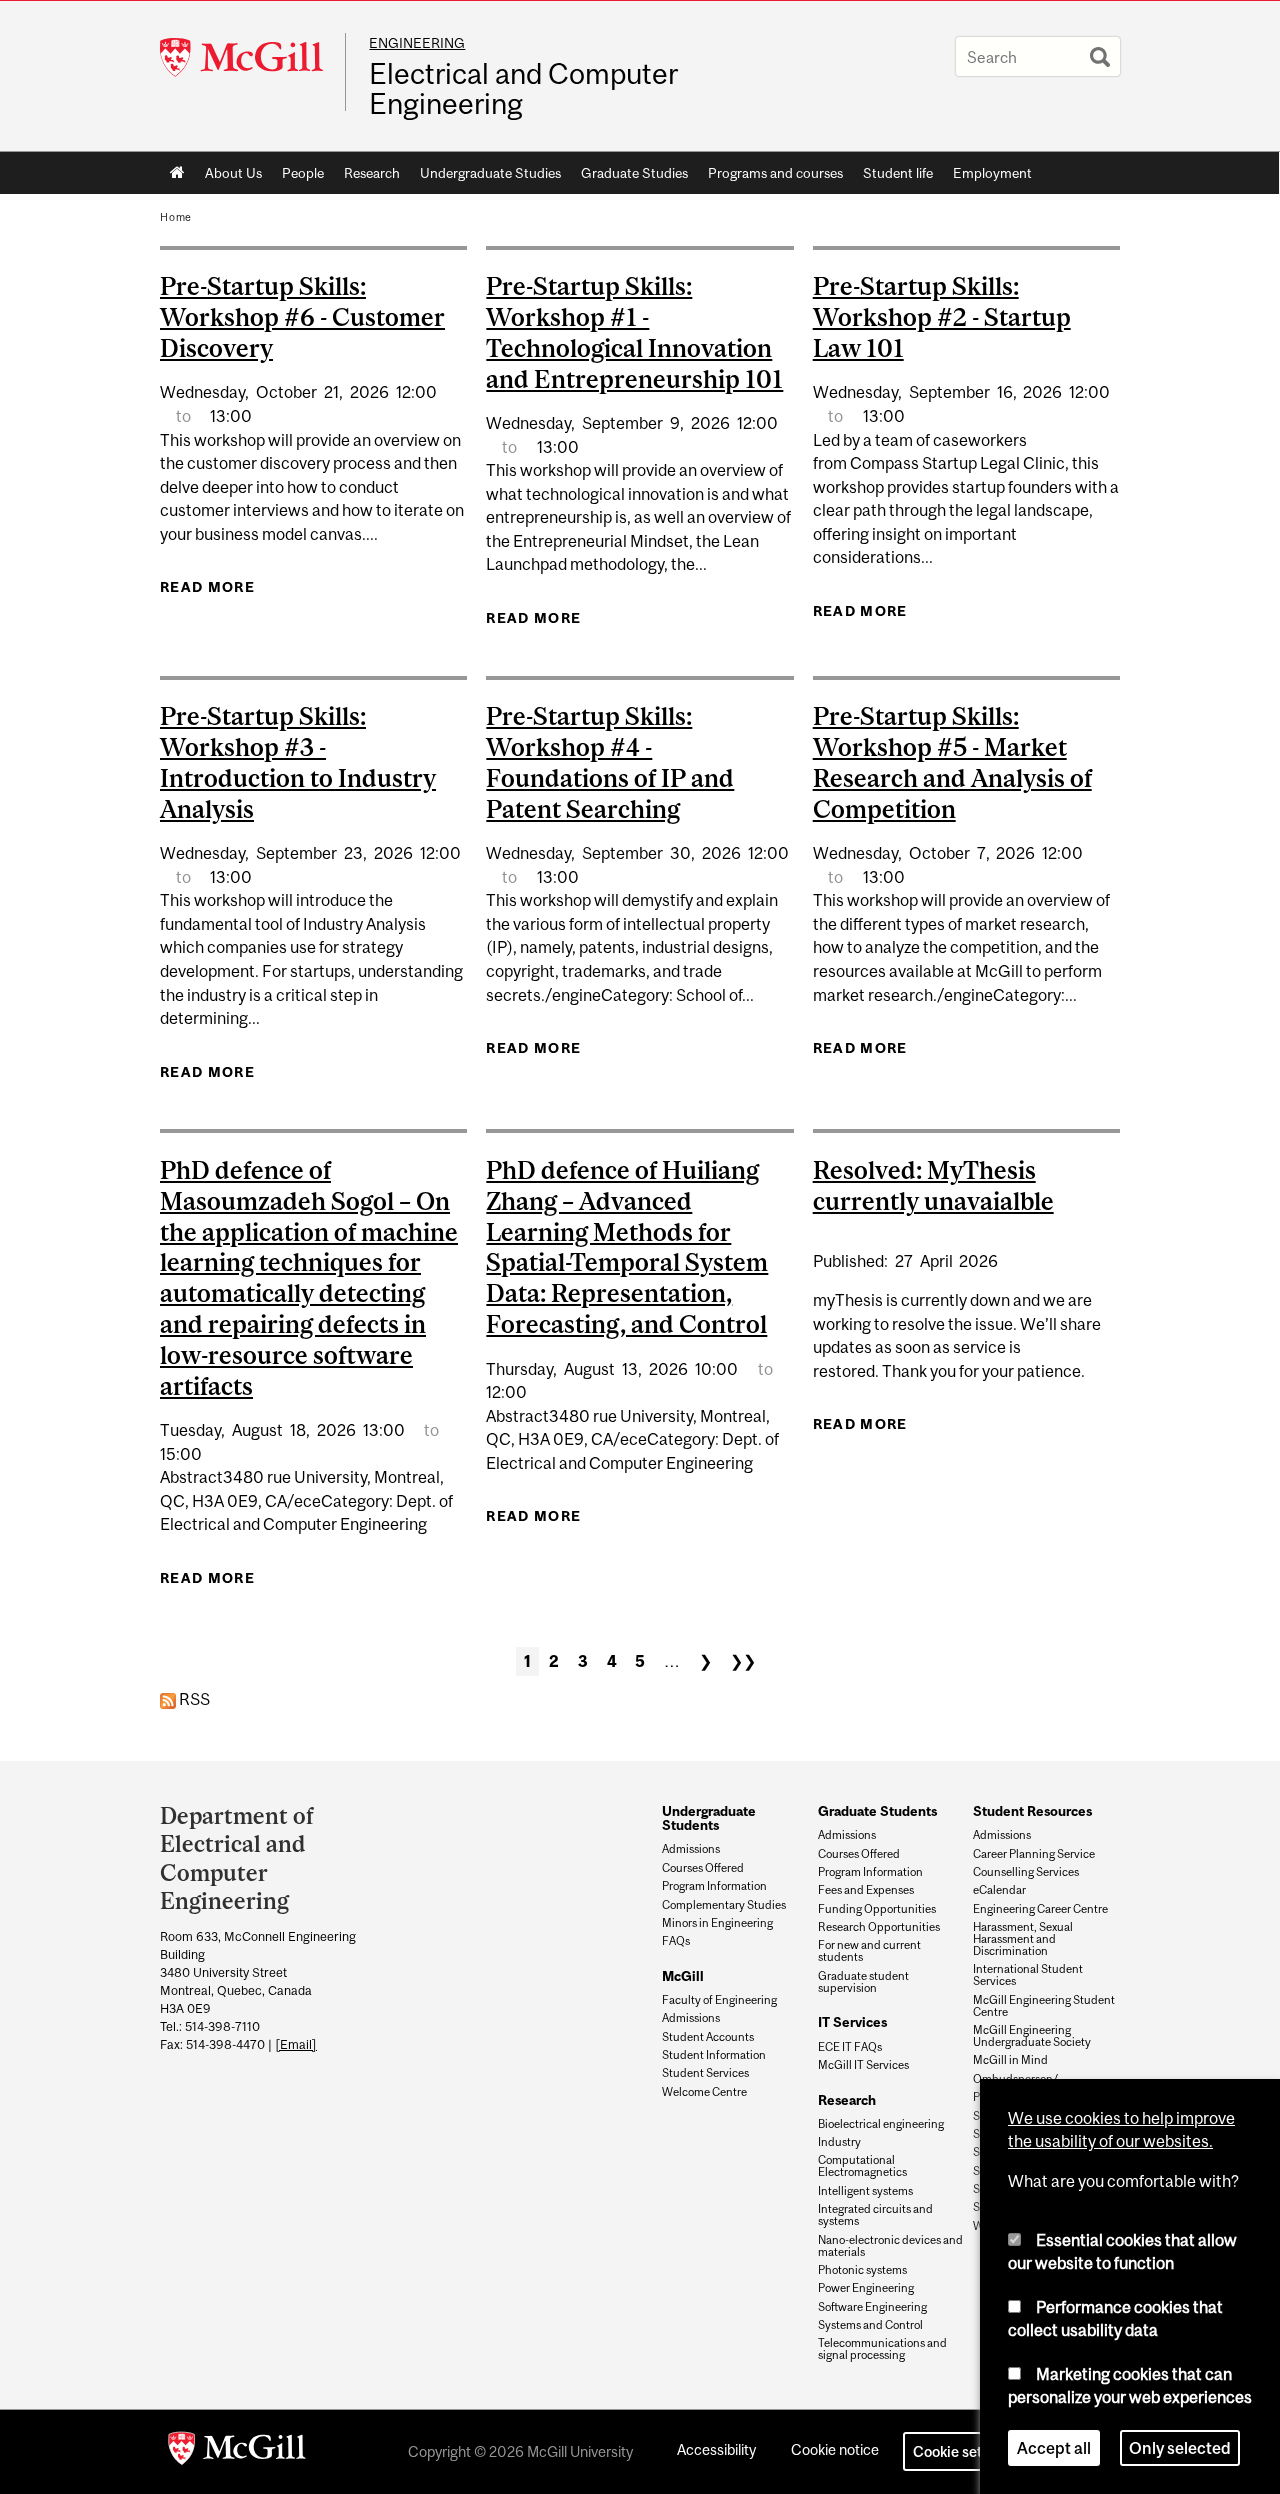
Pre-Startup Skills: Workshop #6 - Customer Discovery (302, 317)
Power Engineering (866, 2288)
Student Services (705, 2073)
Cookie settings (964, 2451)
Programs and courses (775, 173)
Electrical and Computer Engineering (523, 89)
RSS (193, 1699)
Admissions (691, 1849)
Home (177, 173)
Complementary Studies (724, 1905)
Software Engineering (872, 2307)
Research (372, 173)
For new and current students (869, 1951)
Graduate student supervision (863, 1982)
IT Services (852, 2022)
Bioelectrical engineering (881, 2124)
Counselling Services (1026, 1872)
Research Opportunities (879, 1927)
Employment (992, 173)
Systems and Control (870, 2325)
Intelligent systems (865, 2191)
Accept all (1054, 2448)
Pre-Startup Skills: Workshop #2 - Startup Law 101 (942, 317)
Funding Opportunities (877, 1909)
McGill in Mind (1010, 2060)
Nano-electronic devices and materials (890, 2246)
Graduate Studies (634, 173)
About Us (233, 173)
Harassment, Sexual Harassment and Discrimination (1023, 1939)
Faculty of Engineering (719, 2000)
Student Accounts (708, 2037)
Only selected (1180, 2448)
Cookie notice (835, 2449)
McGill (683, 1976)
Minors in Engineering (717, 1923)
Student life (898, 173)
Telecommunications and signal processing (882, 2349)
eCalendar (999, 1890)
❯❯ (743, 1661)
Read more (207, 587)
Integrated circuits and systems (875, 2215)
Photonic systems (862, 2270)
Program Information (714, 1886)
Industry (839, 2142)
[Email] (296, 2044)
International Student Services (1028, 1975)
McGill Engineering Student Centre (1044, 2006)
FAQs (676, 1941)
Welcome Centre (704, 2092)
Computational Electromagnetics (862, 2166)
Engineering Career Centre (1040, 1909)
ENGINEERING (417, 43)
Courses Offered (703, 1868)
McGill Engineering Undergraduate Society (1032, 2036)
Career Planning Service (1034, 1854)
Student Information (714, 2055)
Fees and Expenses (866, 1890)
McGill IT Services (863, 2065)
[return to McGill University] (237, 2452)
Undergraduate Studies (490, 173)
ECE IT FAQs (850, 2047)
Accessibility (716, 2449)
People (303, 173)
